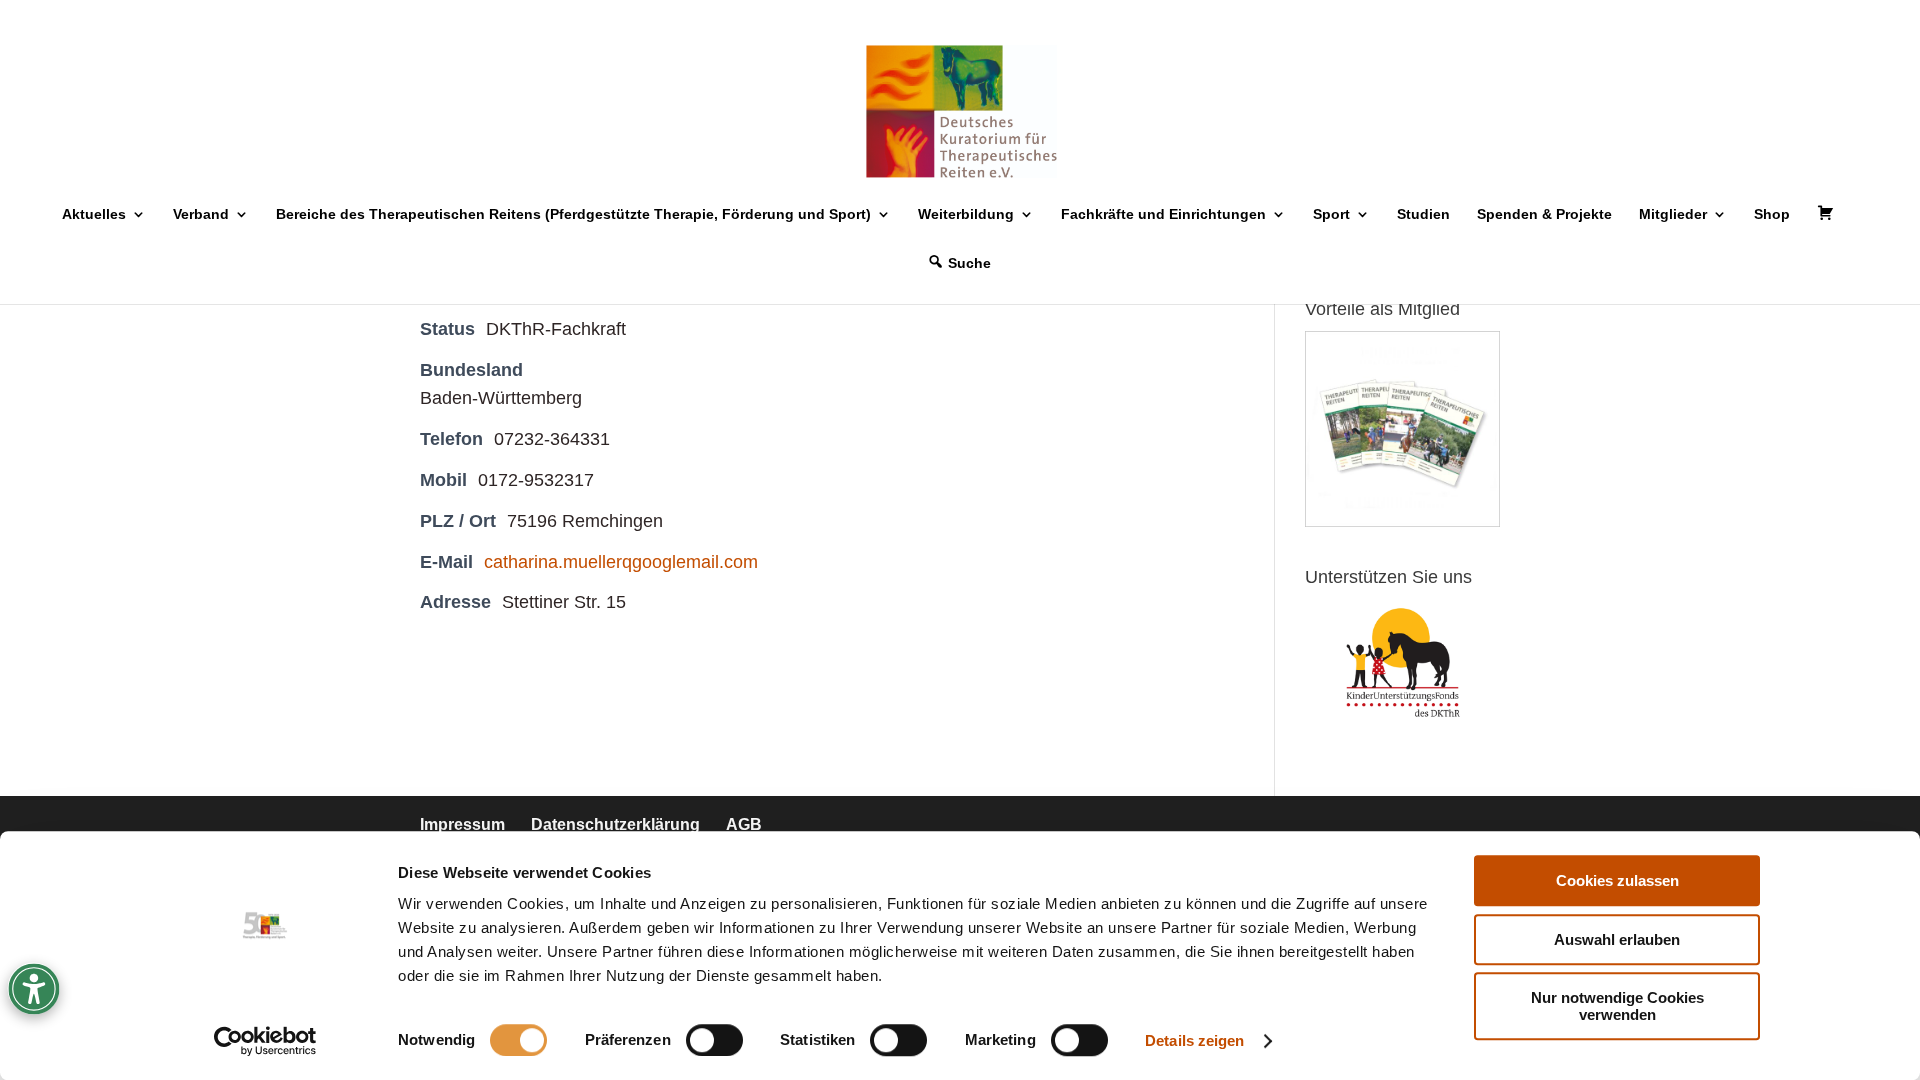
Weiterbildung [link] (966, 214)
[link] (265, 1041)
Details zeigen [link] (1194, 1040)
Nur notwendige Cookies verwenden (1617, 1006)
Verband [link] (201, 214)
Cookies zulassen (1617, 880)
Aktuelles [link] (94, 214)
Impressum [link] (462, 824)
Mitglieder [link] (1673, 214)
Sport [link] (1331, 214)
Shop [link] (1772, 214)
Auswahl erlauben (1617, 939)
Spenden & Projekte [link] (1544, 214)
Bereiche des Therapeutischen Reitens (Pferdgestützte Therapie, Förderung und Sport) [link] (573, 214)
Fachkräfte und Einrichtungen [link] (1163, 214)
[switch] (714, 1040)
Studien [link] (1423, 214)
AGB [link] (744, 824)
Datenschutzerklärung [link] (615, 824)
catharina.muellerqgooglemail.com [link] (621, 562)
